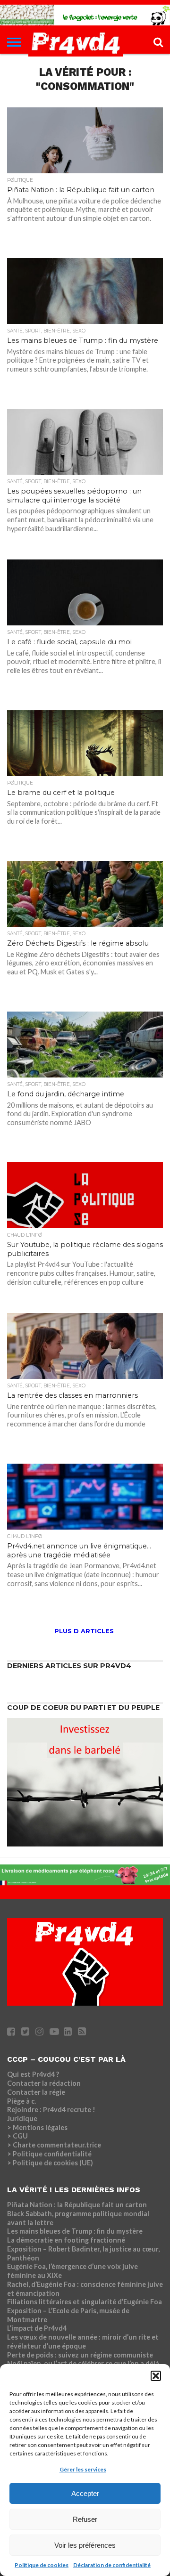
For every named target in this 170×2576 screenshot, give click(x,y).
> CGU (17, 2136)
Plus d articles (84, 1631)
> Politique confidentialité (49, 2154)
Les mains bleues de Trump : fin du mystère (75, 2231)
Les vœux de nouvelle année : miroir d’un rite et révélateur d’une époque (83, 2341)
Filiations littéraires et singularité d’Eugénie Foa (85, 2302)
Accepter (85, 2493)
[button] (156, 2376)
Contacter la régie (36, 2092)
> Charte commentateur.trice (54, 2145)
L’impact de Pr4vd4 (37, 2328)
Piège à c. (21, 2101)
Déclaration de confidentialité (112, 2565)
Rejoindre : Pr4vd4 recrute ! (51, 2110)
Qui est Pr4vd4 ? (33, 2074)
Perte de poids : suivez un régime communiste (80, 2355)
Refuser (85, 2519)
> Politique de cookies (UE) (50, 2163)
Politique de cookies (42, 2565)
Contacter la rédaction (44, 2083)
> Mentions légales (37, 2127)
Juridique (22, 2118)
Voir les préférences (85, 2545)
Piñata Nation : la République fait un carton (77, 2205)
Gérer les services (83, 2469)
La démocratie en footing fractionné (66, 2240)
